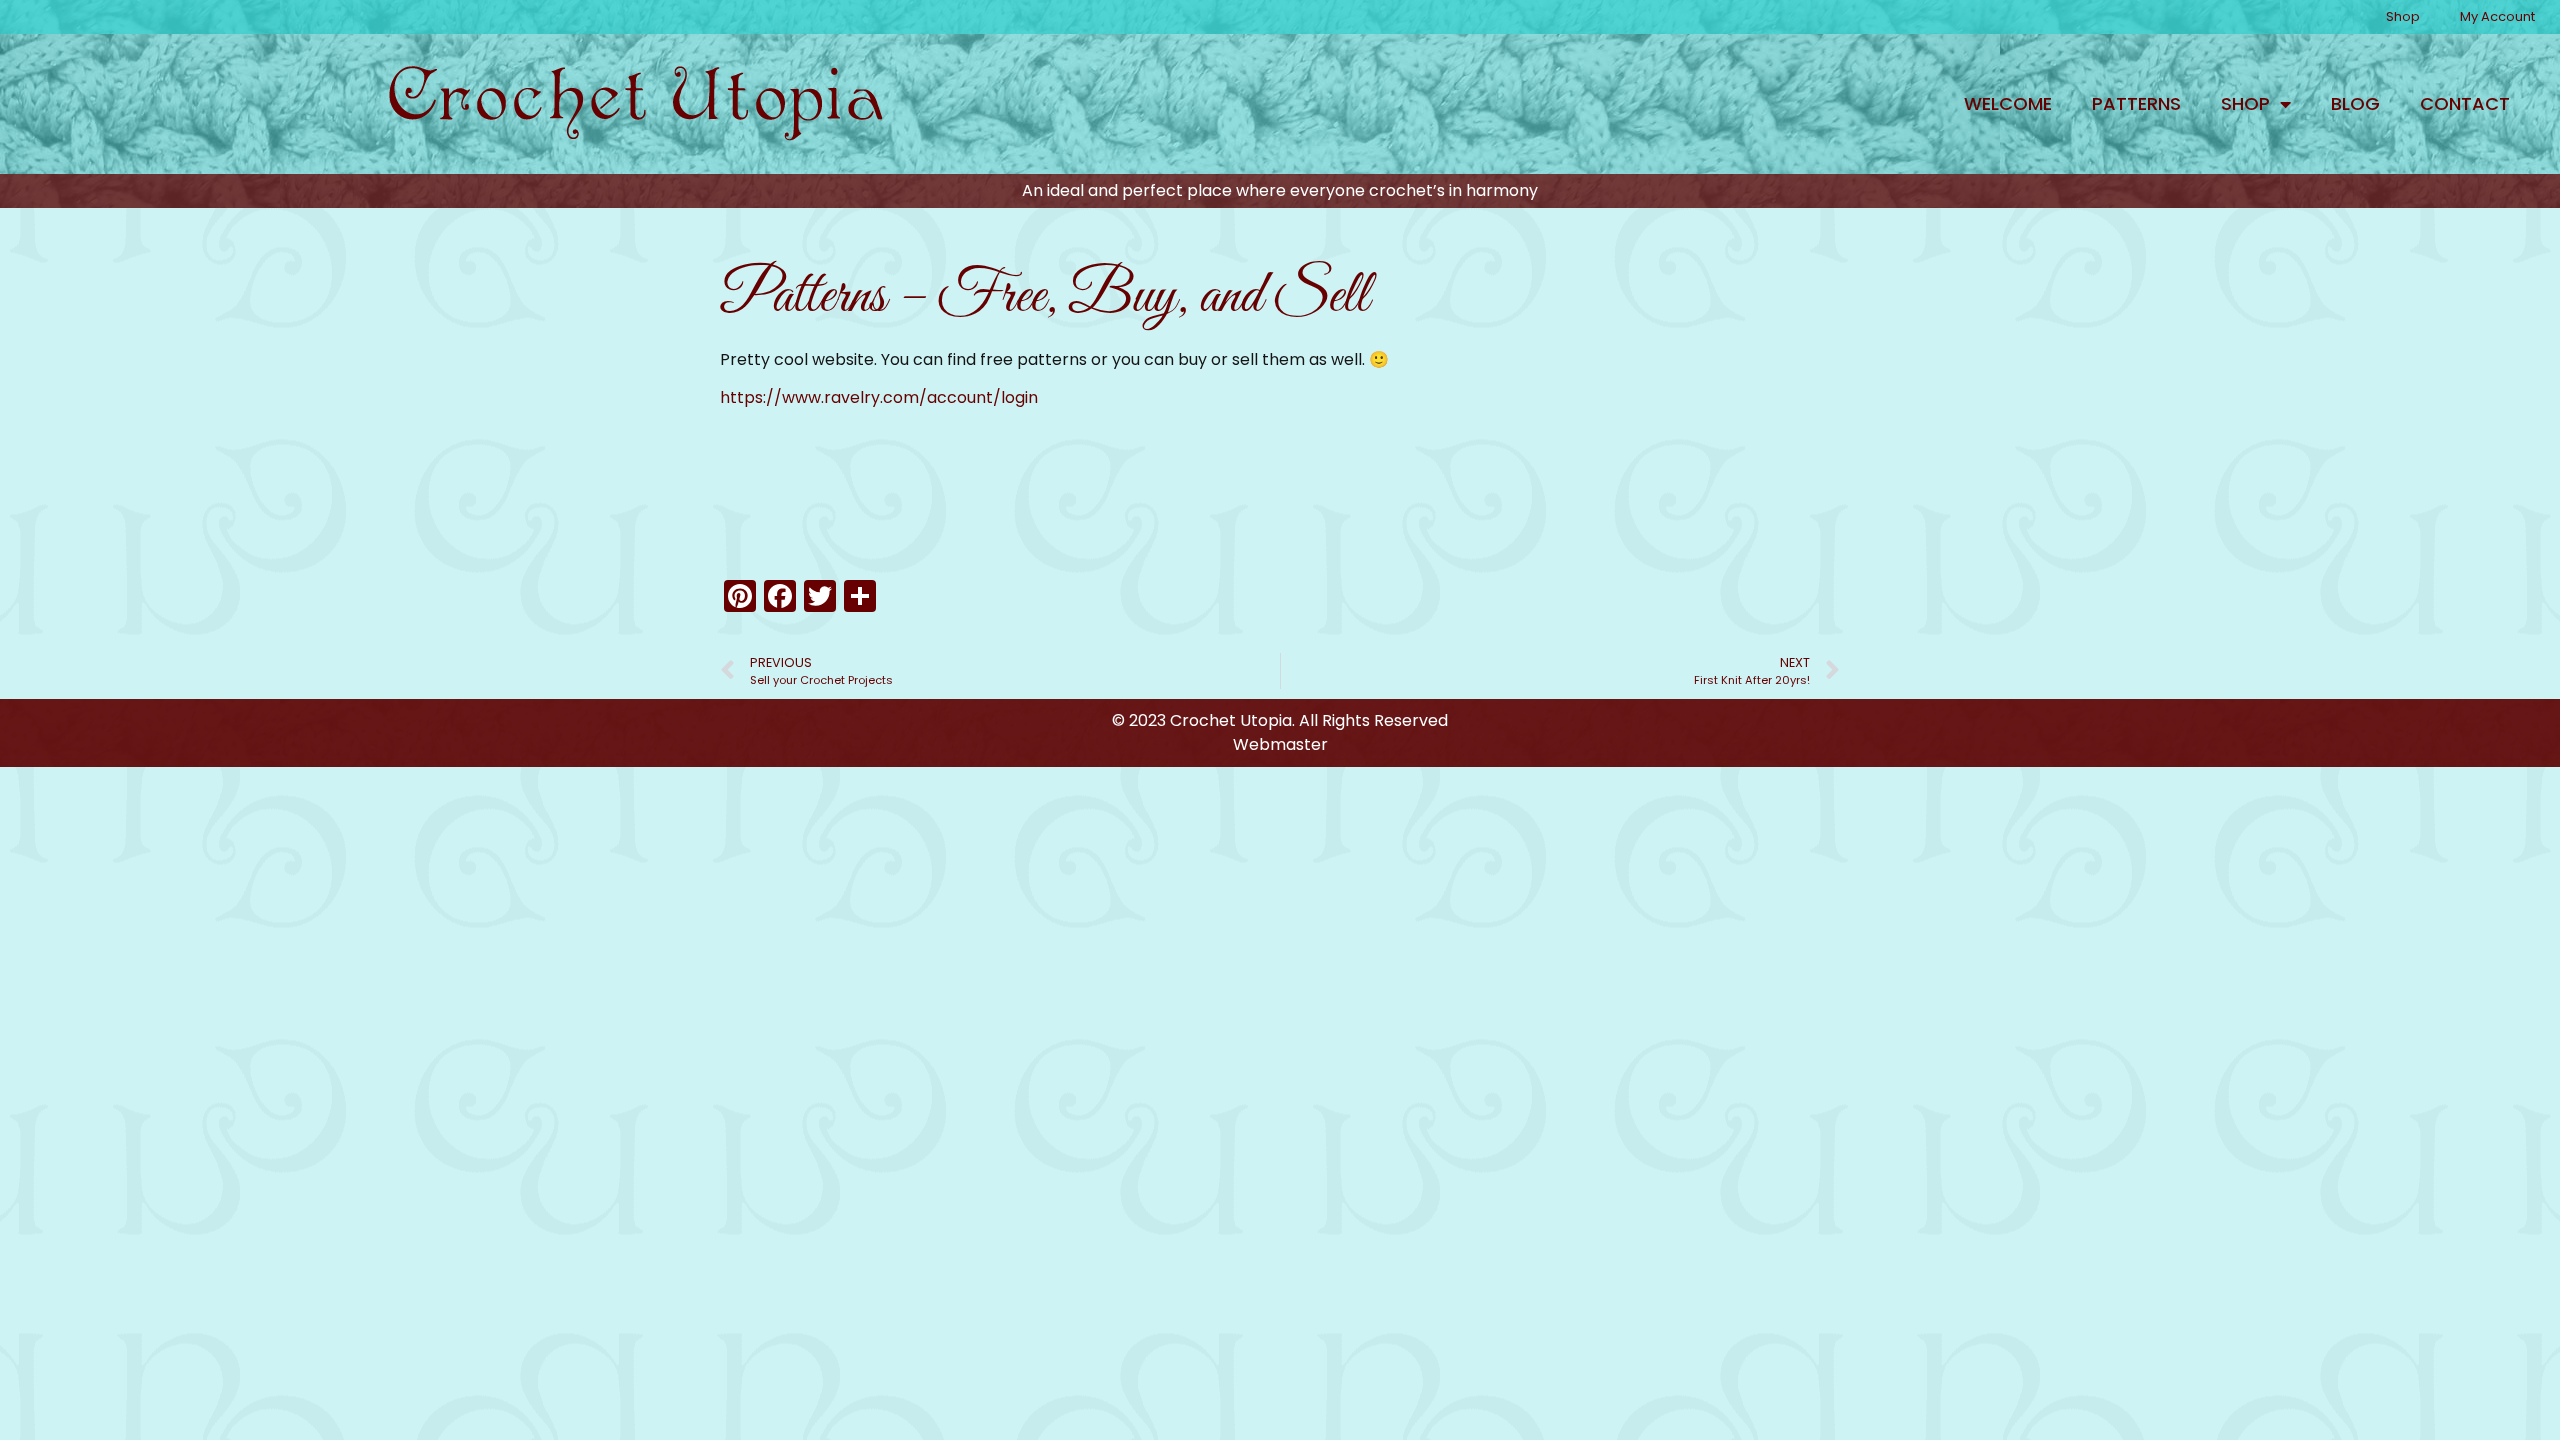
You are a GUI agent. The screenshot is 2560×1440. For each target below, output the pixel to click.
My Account (2497, 16)
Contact (2465, 103)
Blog (2355, 103)
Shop (2403, 16)
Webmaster (1280, 744)
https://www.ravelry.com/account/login (879, 397)
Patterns (2136, 103)
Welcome (2008, 103)
